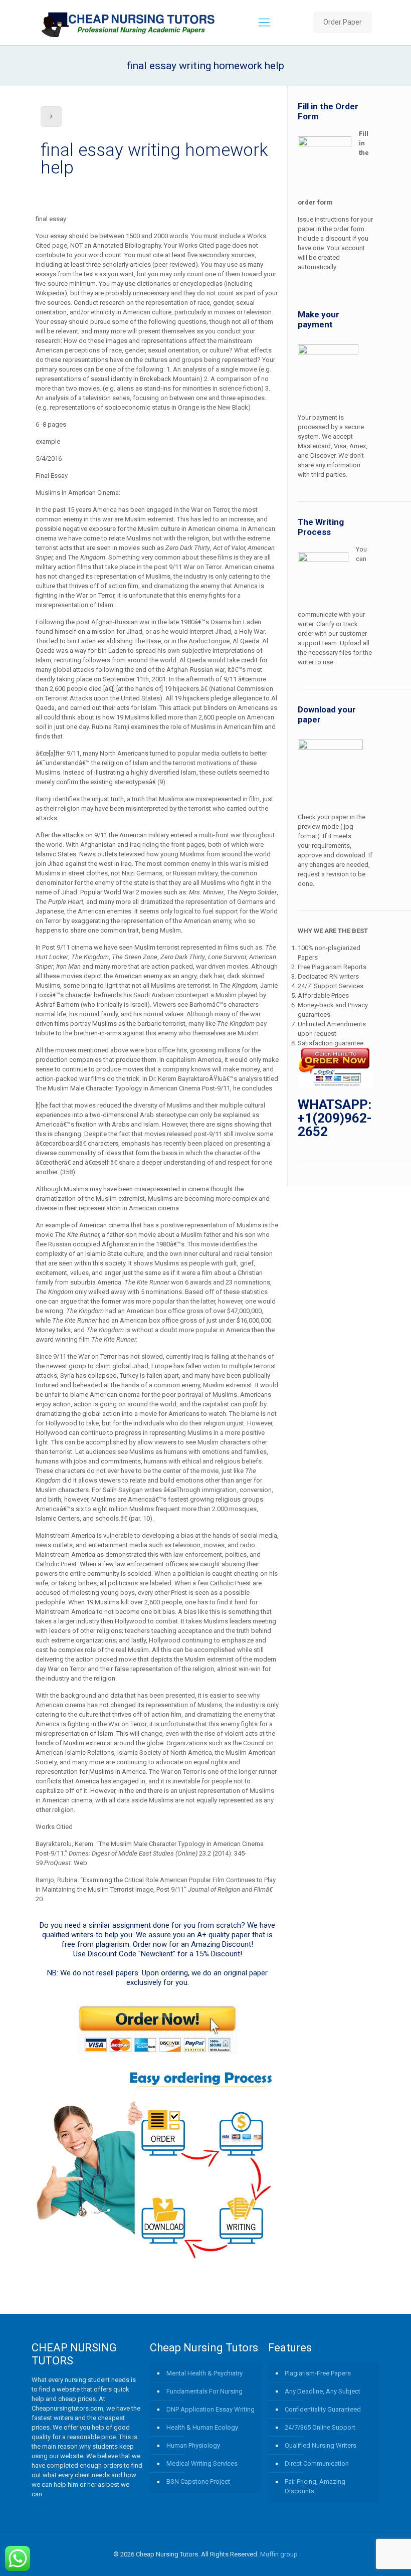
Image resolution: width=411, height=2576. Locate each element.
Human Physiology (193, 2445)
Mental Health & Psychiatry (204, 2373)
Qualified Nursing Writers (321, 2445)
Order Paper (343, 22)
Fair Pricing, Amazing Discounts (315, 2486)
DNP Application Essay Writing (211, 2409)
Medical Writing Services (202, 2463)
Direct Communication (317, 2463)
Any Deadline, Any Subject (323, 2391)
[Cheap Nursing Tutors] (129, 23)
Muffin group (279, 2554)
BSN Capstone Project (198, 2481)
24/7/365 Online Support (320, 2427)
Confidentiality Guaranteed (323, 2409)
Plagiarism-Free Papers (318, 2373)
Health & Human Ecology (202, 2427)
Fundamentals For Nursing (204, 2391)
